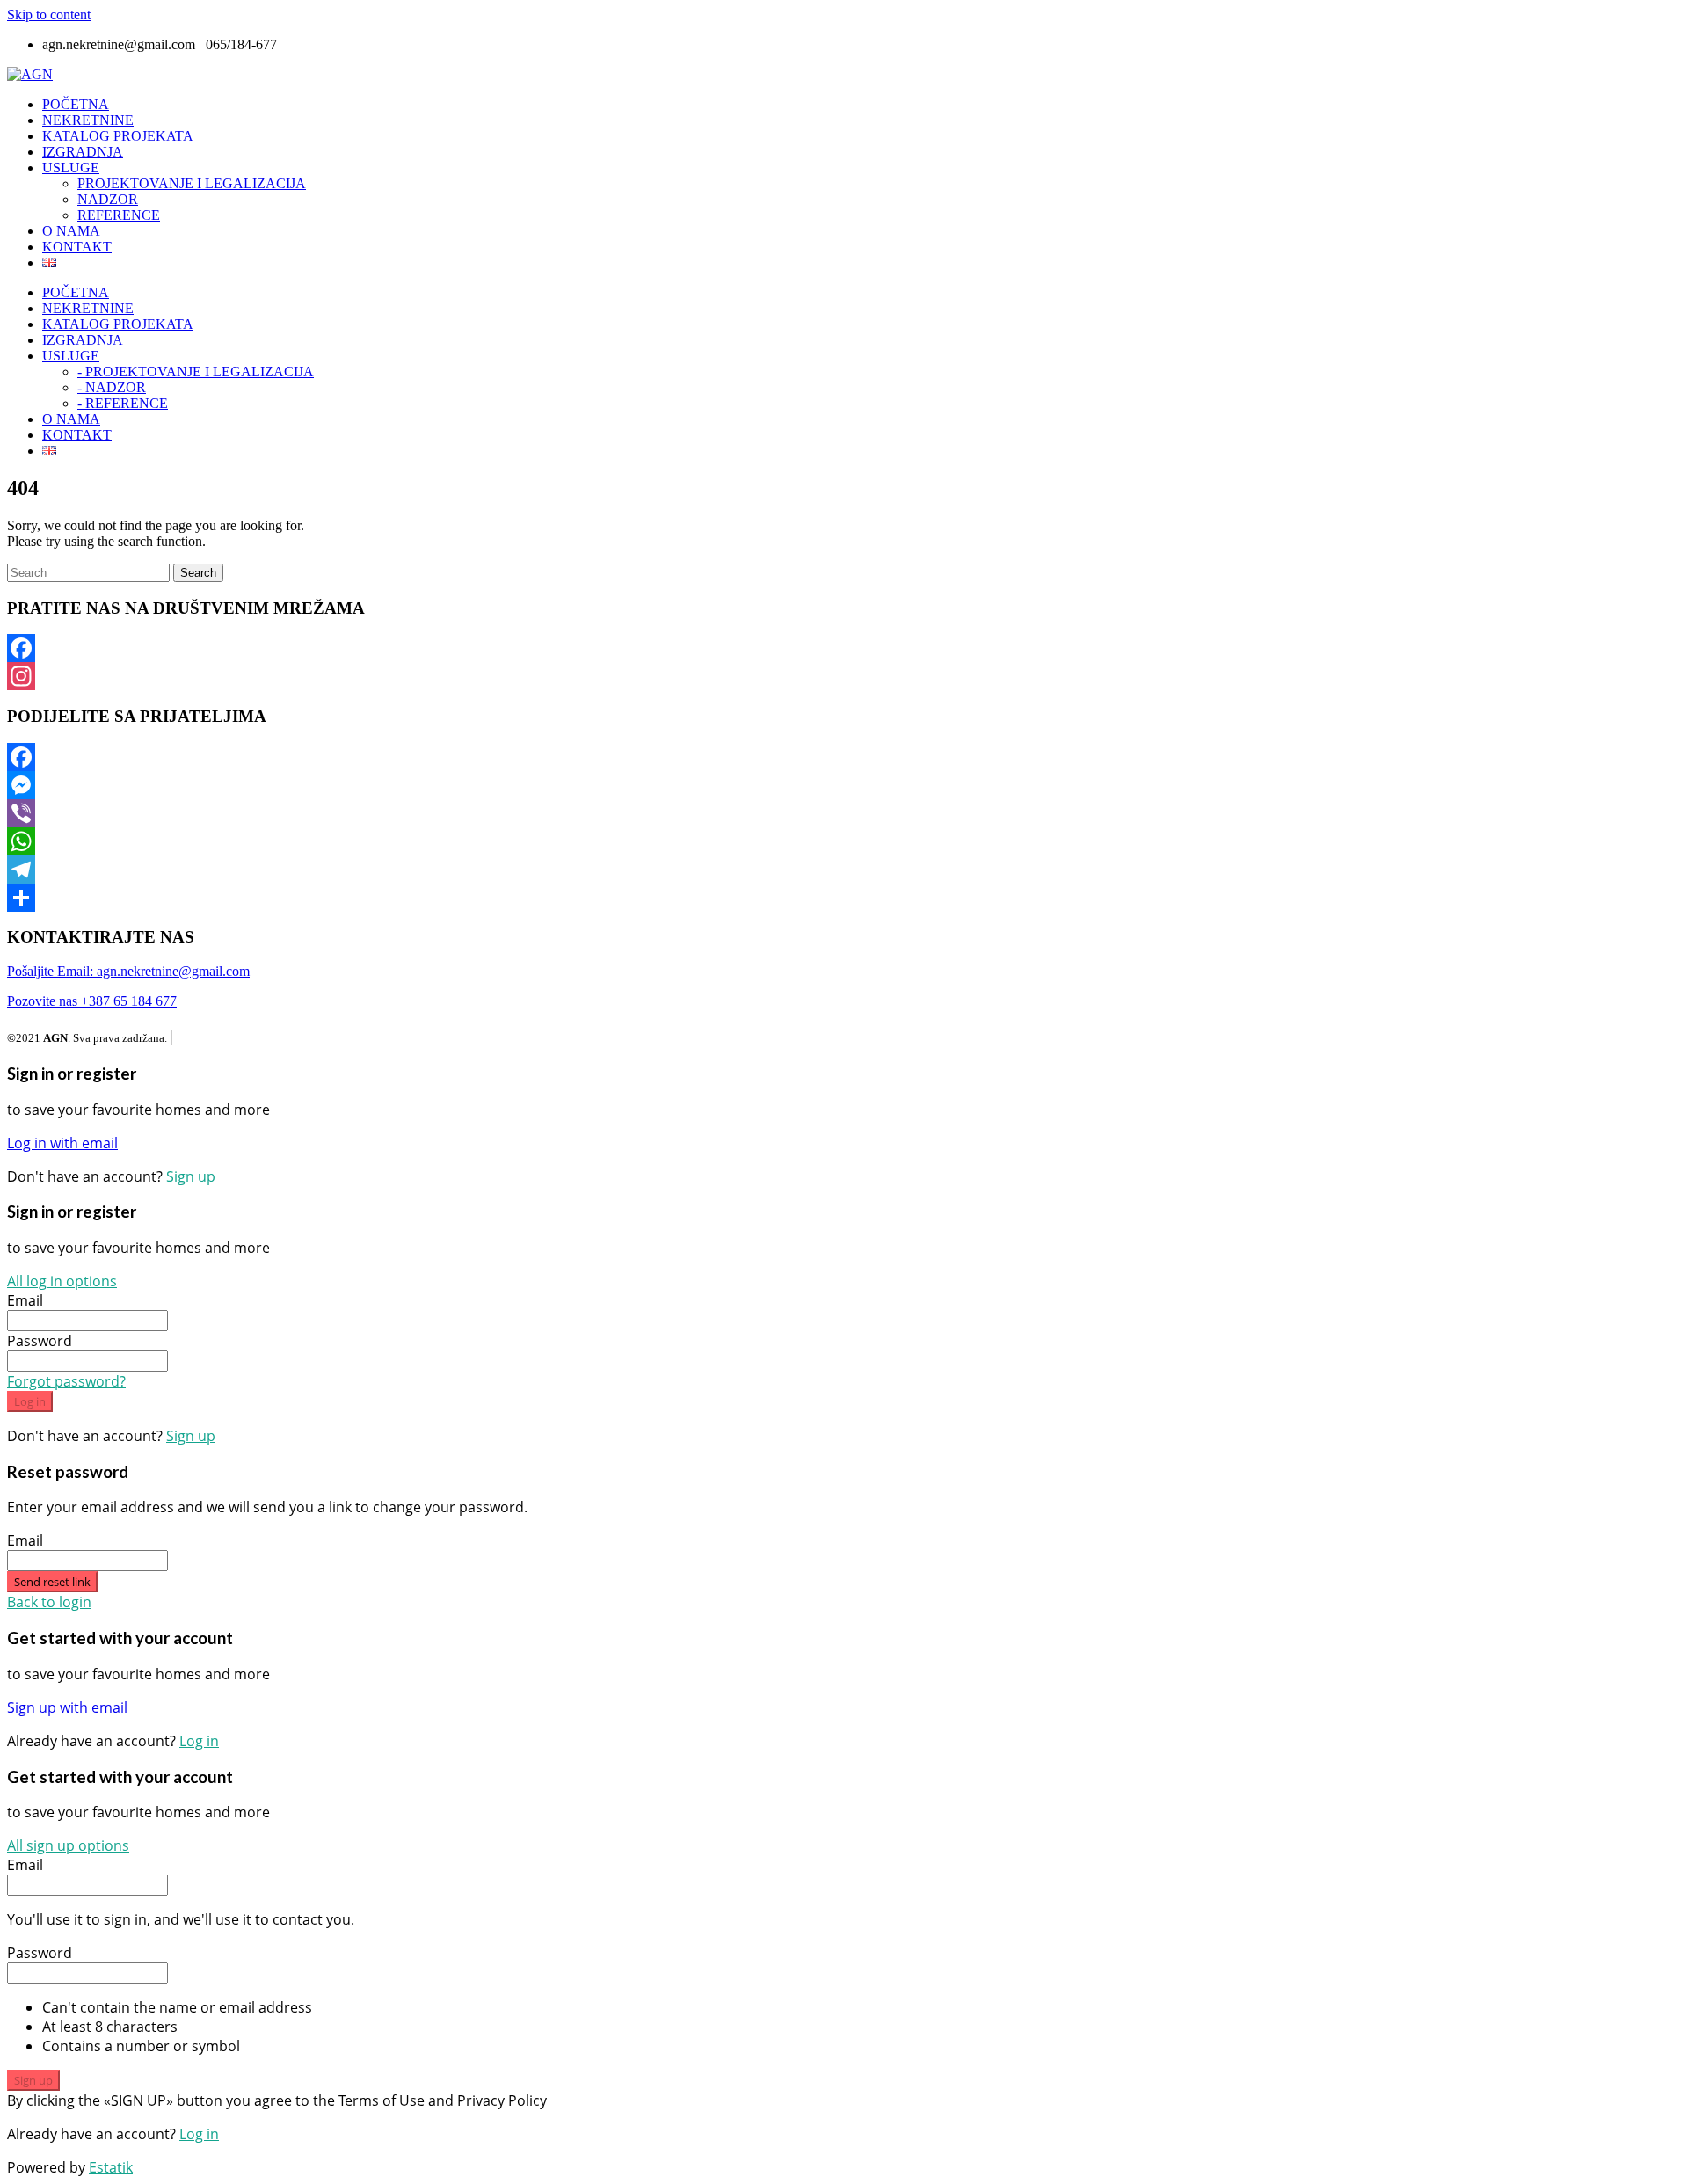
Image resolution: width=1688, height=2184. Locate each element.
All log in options (62, 1281)
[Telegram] (844, 870)
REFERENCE (119, 215)
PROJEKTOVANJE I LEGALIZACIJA (192, 183)
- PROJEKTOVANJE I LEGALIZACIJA (196, 371)
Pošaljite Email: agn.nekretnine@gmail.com (128, 971)
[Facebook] (844, 648)
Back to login (49, 1602)
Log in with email (62, 1143)
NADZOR (108, 199)
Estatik (111, 2167)
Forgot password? (66, 1381)
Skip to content (49, 15)
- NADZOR (112, 387)
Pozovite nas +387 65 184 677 (92, 1001)
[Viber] (844, 813)
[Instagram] (844, 676)
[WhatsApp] (844, 841)
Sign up (191, 1176)
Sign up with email (67, 1707)
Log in (30, 1401)
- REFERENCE (123, 403)
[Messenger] (844, 785)
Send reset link (52, 1582)
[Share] (844, 898)
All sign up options (68, 1845)
